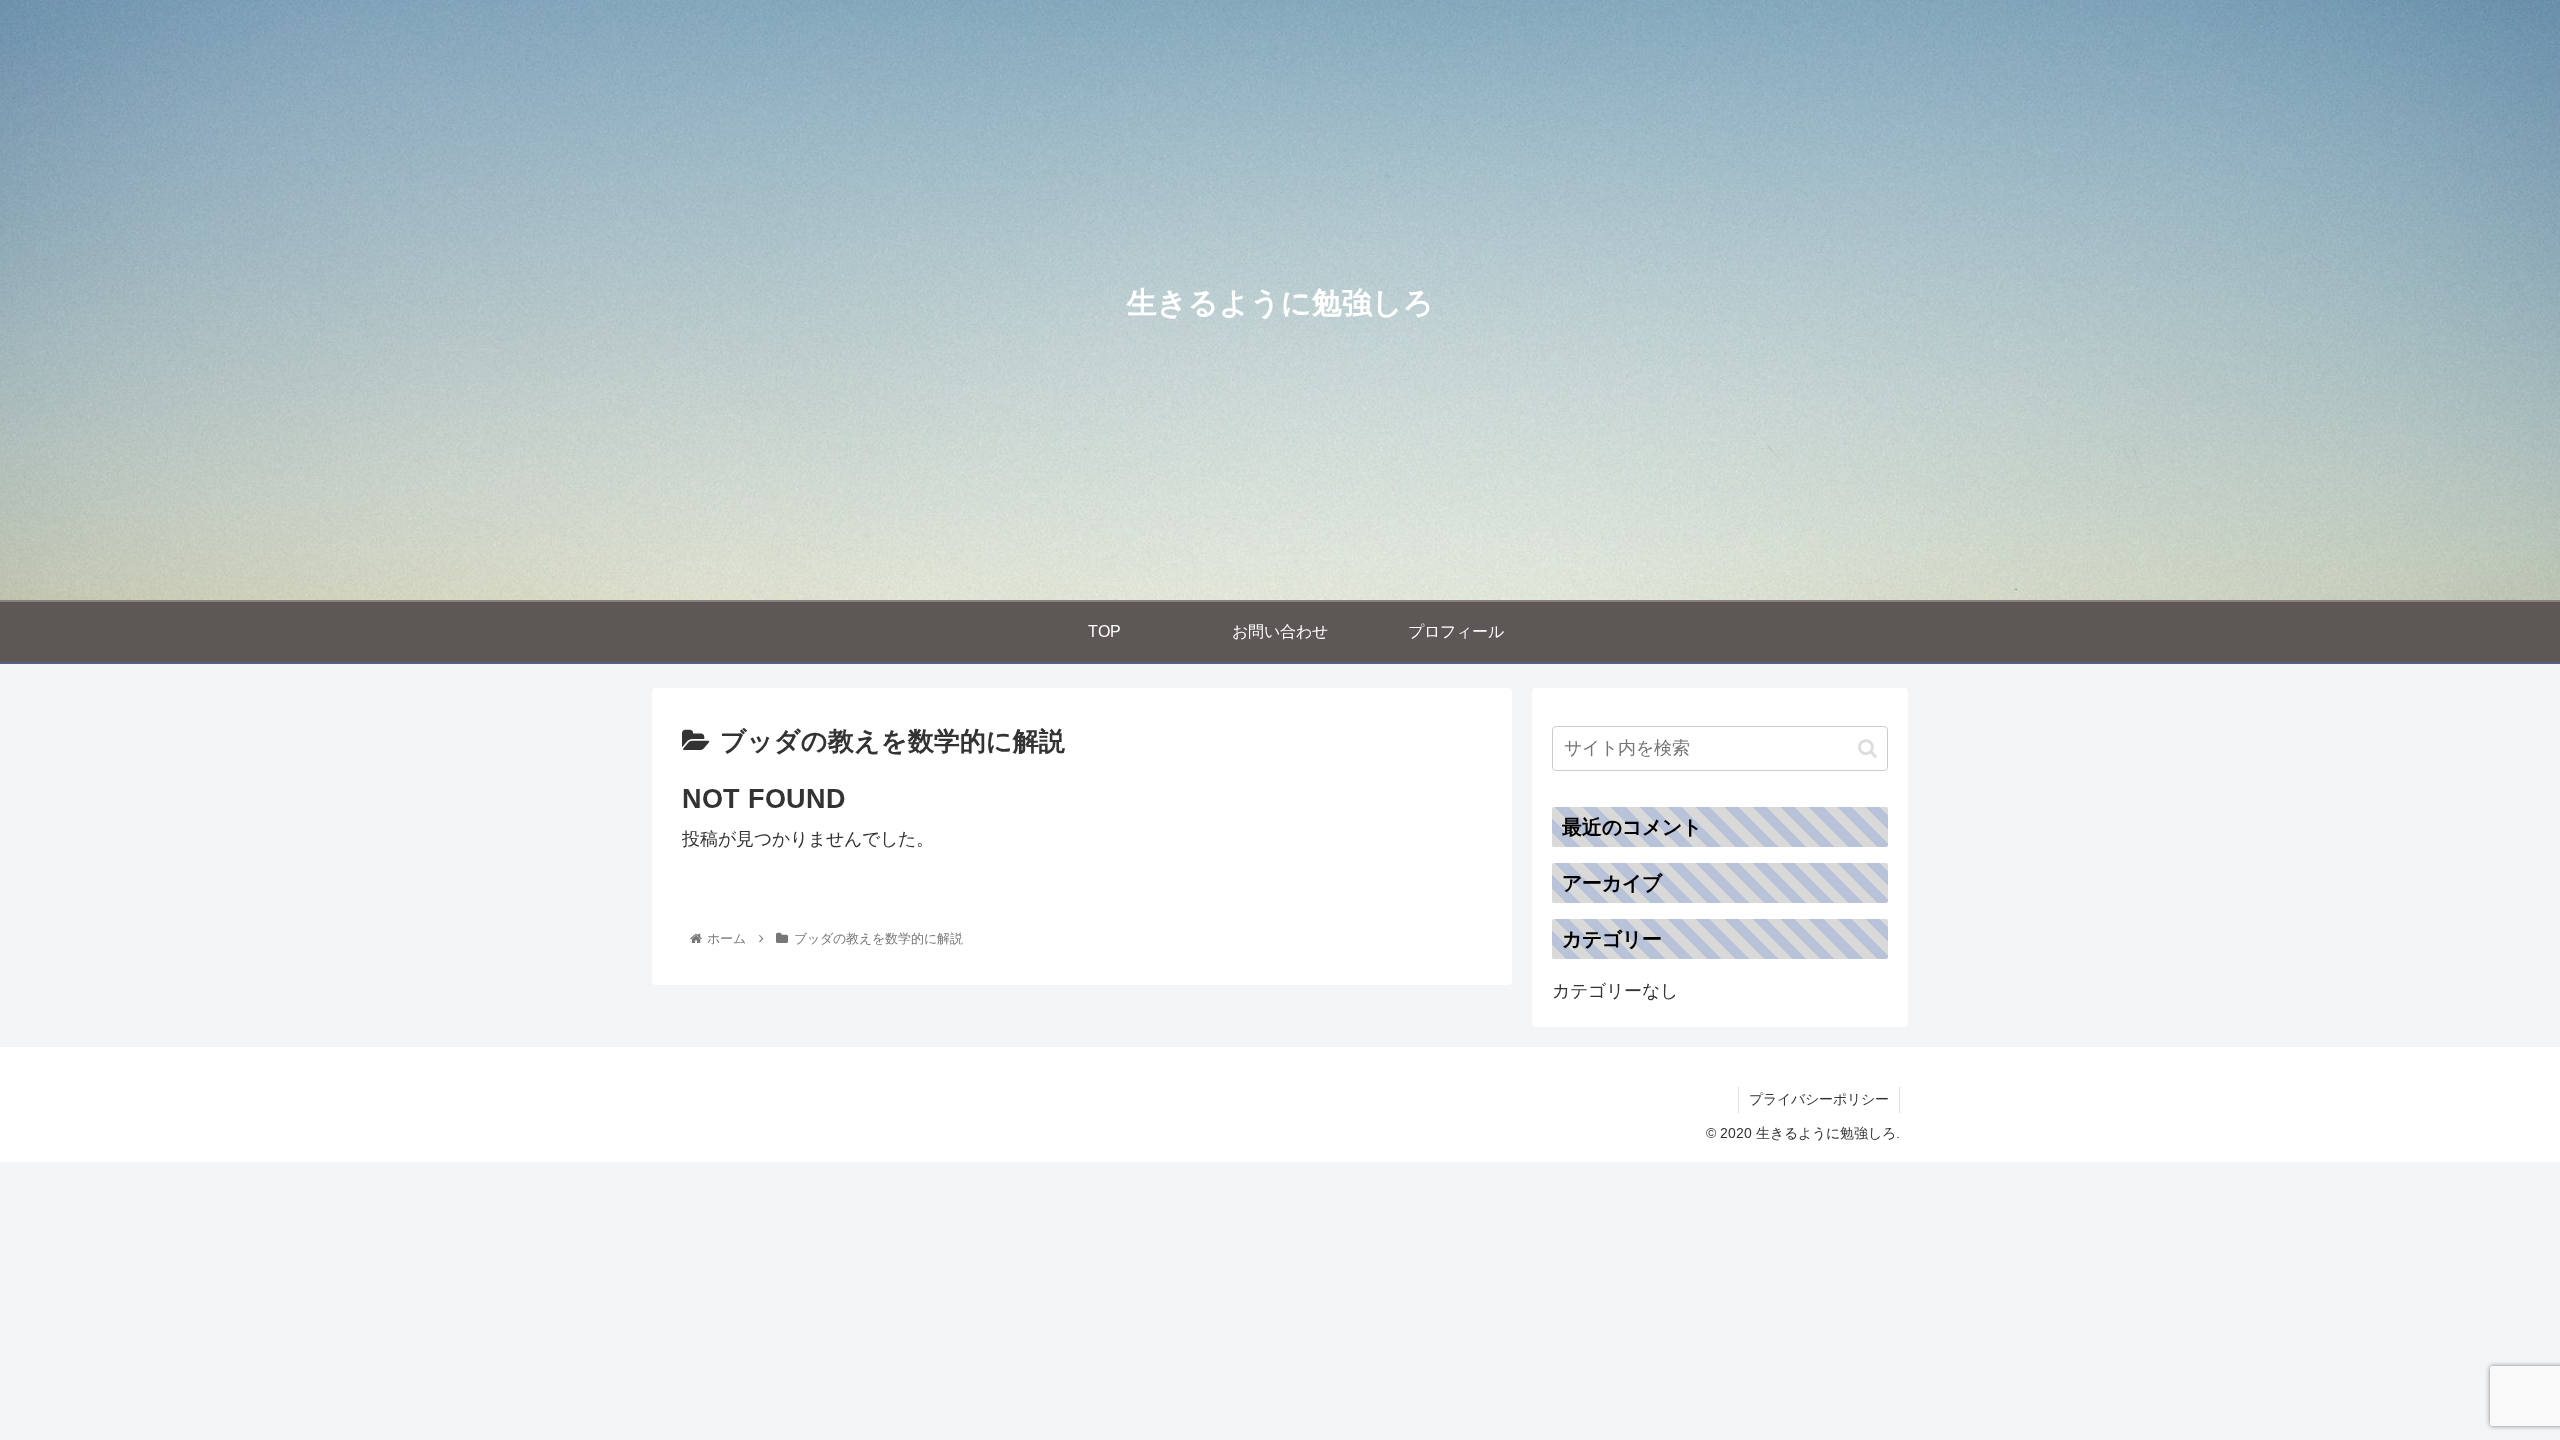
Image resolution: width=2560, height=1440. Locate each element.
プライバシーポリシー (1819, 1099)
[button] (1867, 748)
